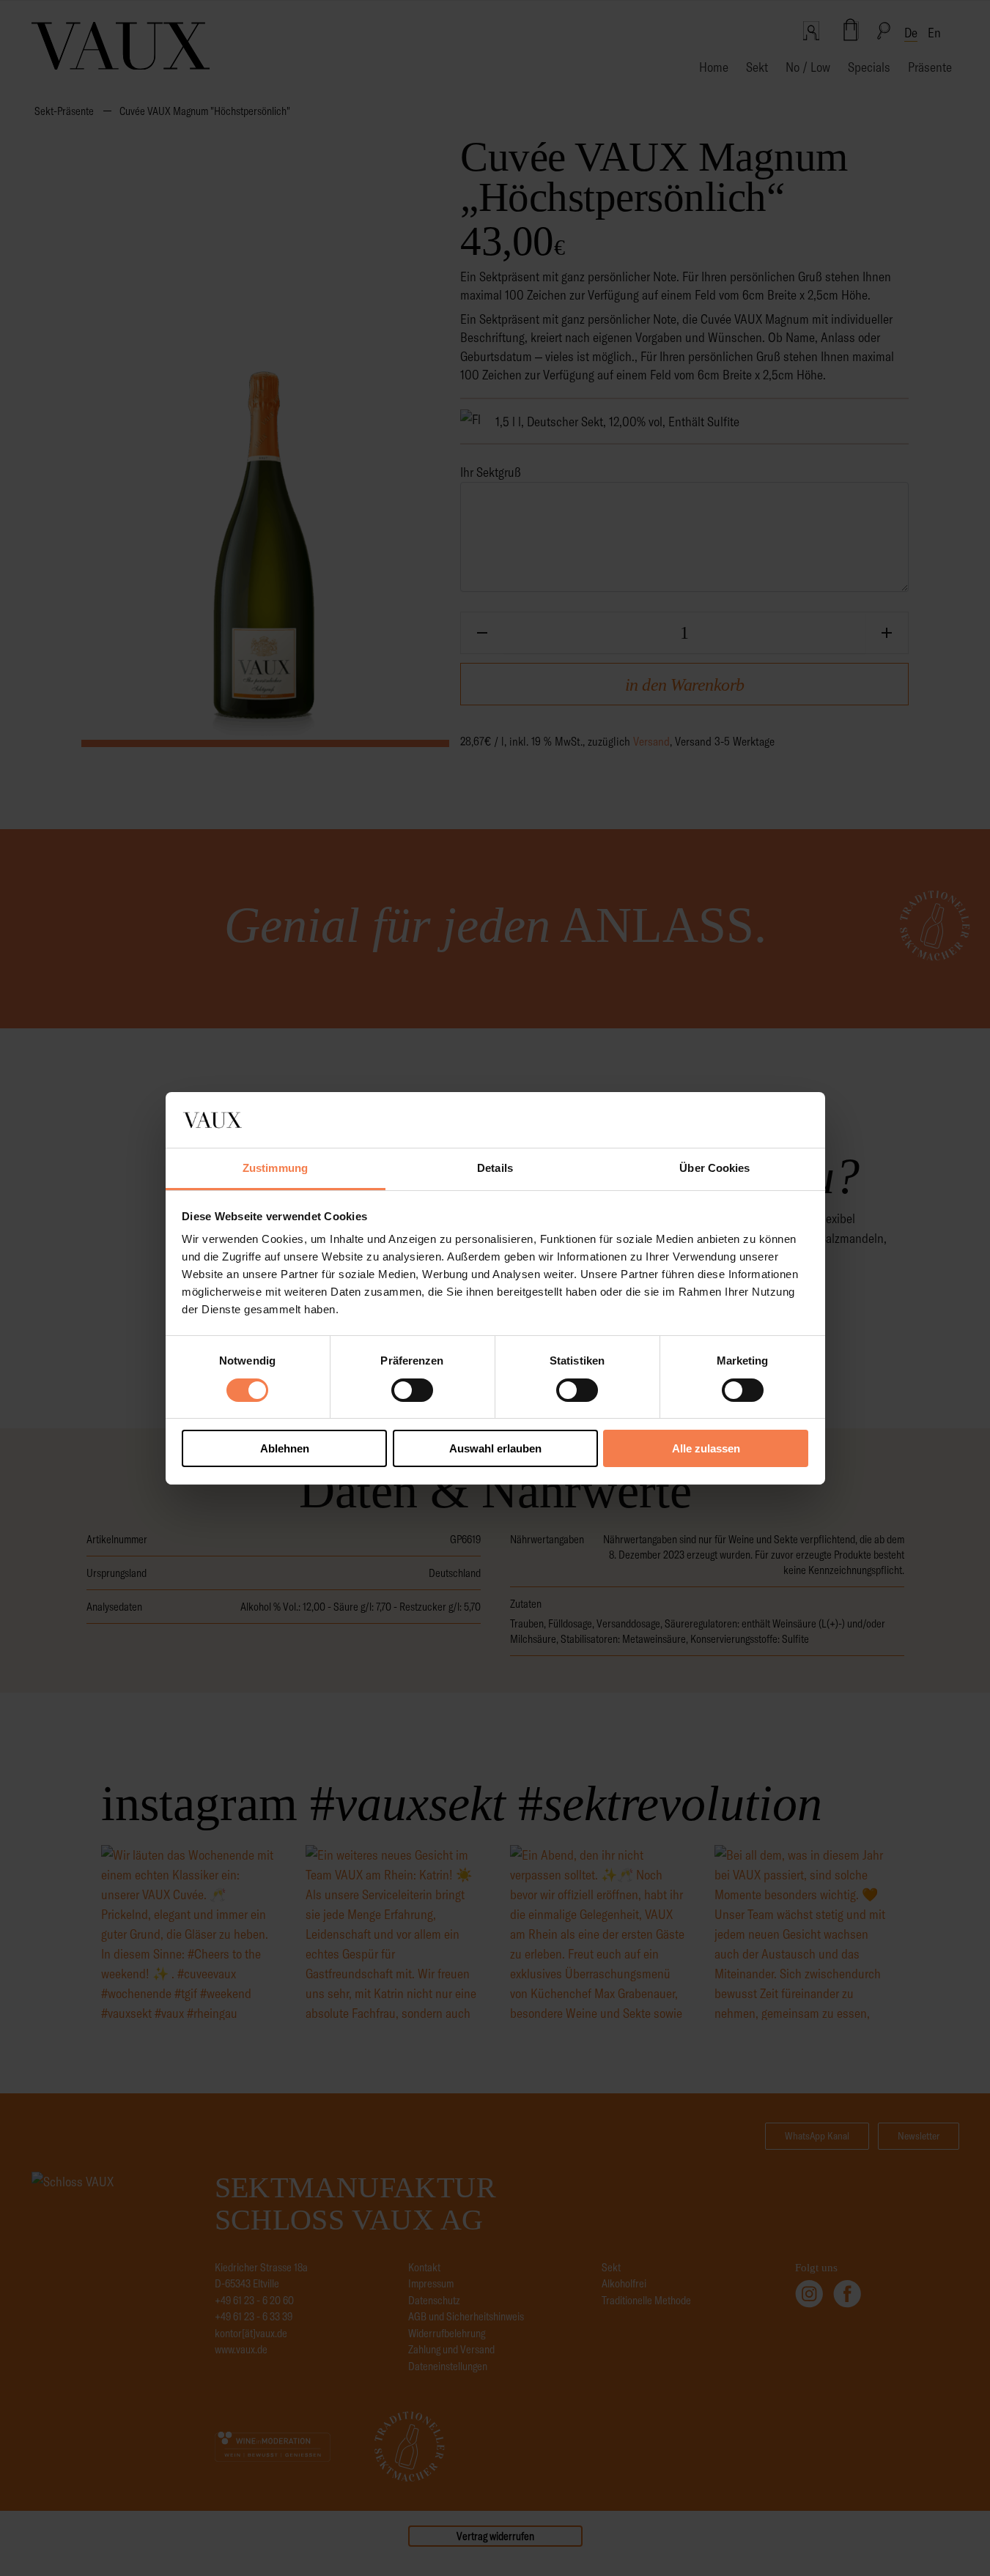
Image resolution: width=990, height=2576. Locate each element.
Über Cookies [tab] (714, 1168)
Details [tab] (495, 1168)
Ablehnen (285, 1448)
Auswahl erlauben (495, 1448)
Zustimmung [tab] (275, 1168)
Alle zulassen (706, 1448)
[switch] (412, 1390)
